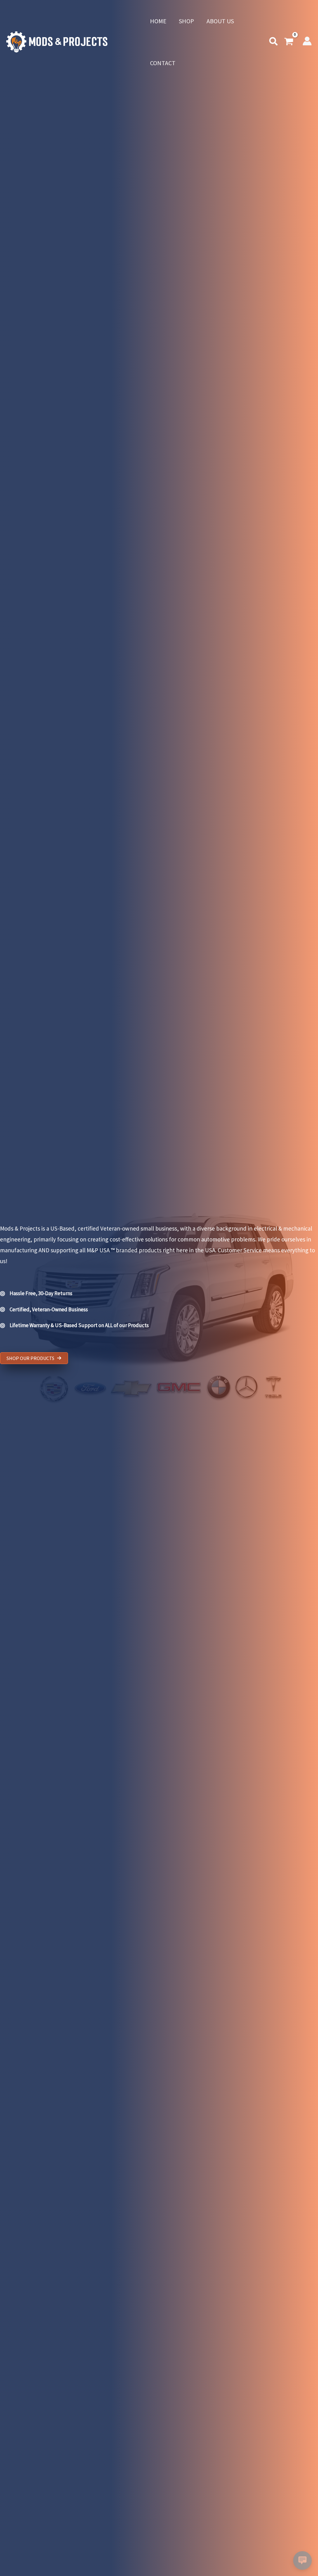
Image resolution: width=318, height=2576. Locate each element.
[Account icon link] (307, 41)
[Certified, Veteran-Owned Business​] (44, 1313)
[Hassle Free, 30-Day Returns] (36, 1294)
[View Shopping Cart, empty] (289, 42)
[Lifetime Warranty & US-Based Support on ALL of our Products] (74, 1329)
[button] (274, 43)
